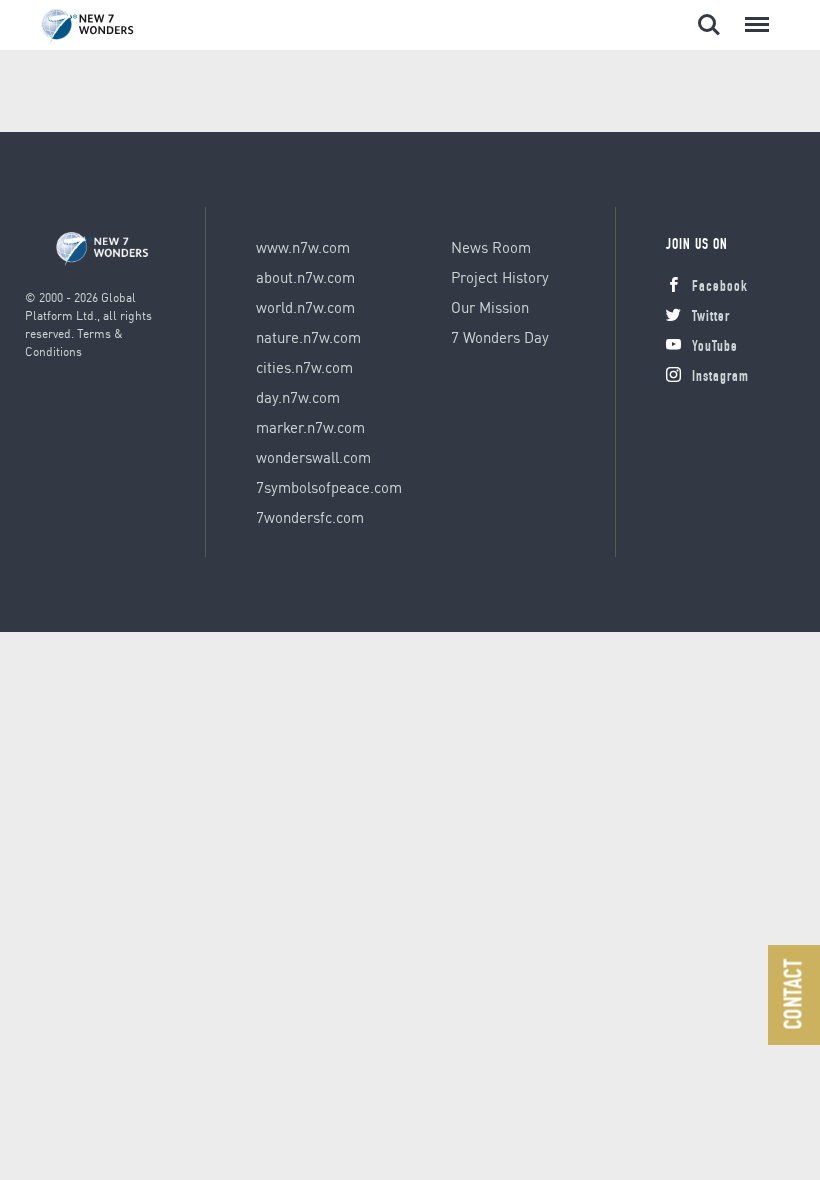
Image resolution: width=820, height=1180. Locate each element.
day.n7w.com (298, 397)
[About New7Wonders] (106, 26)
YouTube (715, 347)
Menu (753, 14)
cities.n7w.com (304, 367)
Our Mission (490, 307)
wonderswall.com (313, 457)
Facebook (720, 287)
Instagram (720, 377)
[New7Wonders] (102, 249)
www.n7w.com (303, 247)
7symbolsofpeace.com (329, 487)
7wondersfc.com (310, 517)
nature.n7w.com (308, 337)
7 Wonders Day (500, 337)
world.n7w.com (305, 307)
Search (709, 14)
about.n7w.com (305, 277)
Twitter (711, 317)
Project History (500, 277)
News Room (491, 247)
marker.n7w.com (310, 427)
